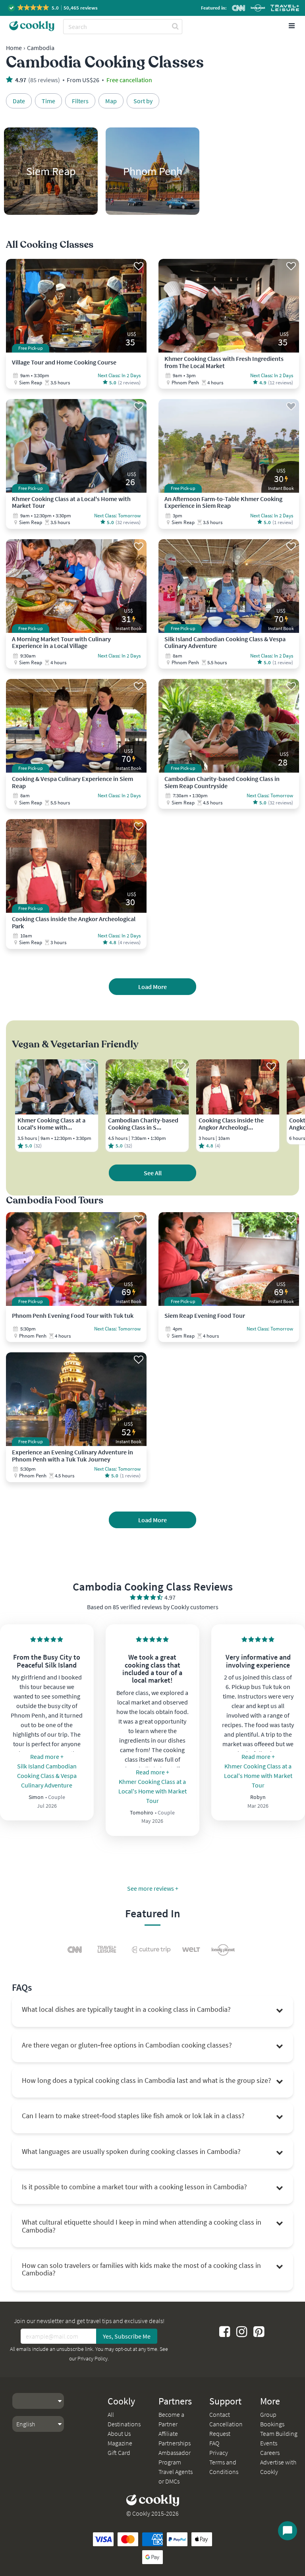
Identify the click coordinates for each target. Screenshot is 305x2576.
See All (153, 1173)
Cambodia (41, 48)
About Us (119, 2433)
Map (111, 101)
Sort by (143, 101)
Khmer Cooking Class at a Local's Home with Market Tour (152, 1791)
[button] (53, 8)
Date (19, 101)
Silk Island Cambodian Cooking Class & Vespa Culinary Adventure (47, 1776)
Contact (220, 2414)
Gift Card (119, 2453)
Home (14, 48)
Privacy (219, 2453)
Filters (80, 101)
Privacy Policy (93, 2358)
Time (48, 101)
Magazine (120, 2443)
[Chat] (288, 2531)
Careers (270, 2453)
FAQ (214, 2443)
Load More (152, 987)
